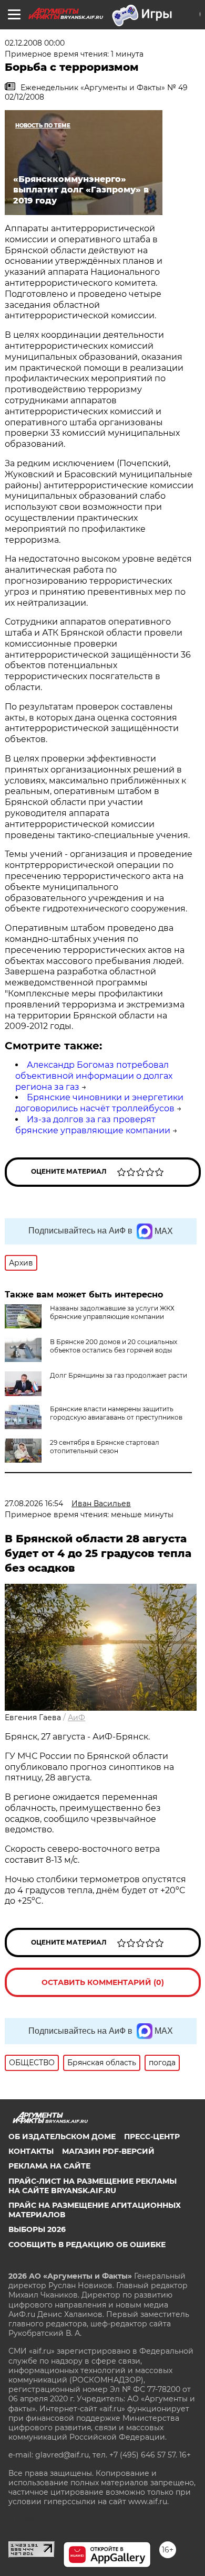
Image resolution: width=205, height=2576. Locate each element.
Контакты (31, 2151)
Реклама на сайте (49, 2166)
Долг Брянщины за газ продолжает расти (119, 1375)
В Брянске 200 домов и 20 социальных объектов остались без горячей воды (114, 1346)
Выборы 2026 (37, 2229)
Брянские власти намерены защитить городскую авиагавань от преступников (116, 1413)
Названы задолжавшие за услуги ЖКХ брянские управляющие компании (112, 1312)
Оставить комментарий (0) (103, 1982)
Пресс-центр (152, 2137)
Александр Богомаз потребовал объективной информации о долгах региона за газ (94, 1076)
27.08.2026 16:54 (34, 1504)
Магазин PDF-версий (108, 2151)
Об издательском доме (62, 2137)
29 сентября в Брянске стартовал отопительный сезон (105, 1447)
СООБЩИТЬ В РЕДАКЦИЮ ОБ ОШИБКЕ (87, 2245)
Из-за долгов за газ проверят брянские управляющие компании (93, 1125)
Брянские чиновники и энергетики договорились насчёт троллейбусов (99, 1103)
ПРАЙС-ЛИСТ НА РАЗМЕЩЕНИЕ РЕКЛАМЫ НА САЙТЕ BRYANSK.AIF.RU (93, 2186)
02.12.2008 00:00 (35, 43)
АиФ (76, 1718)
